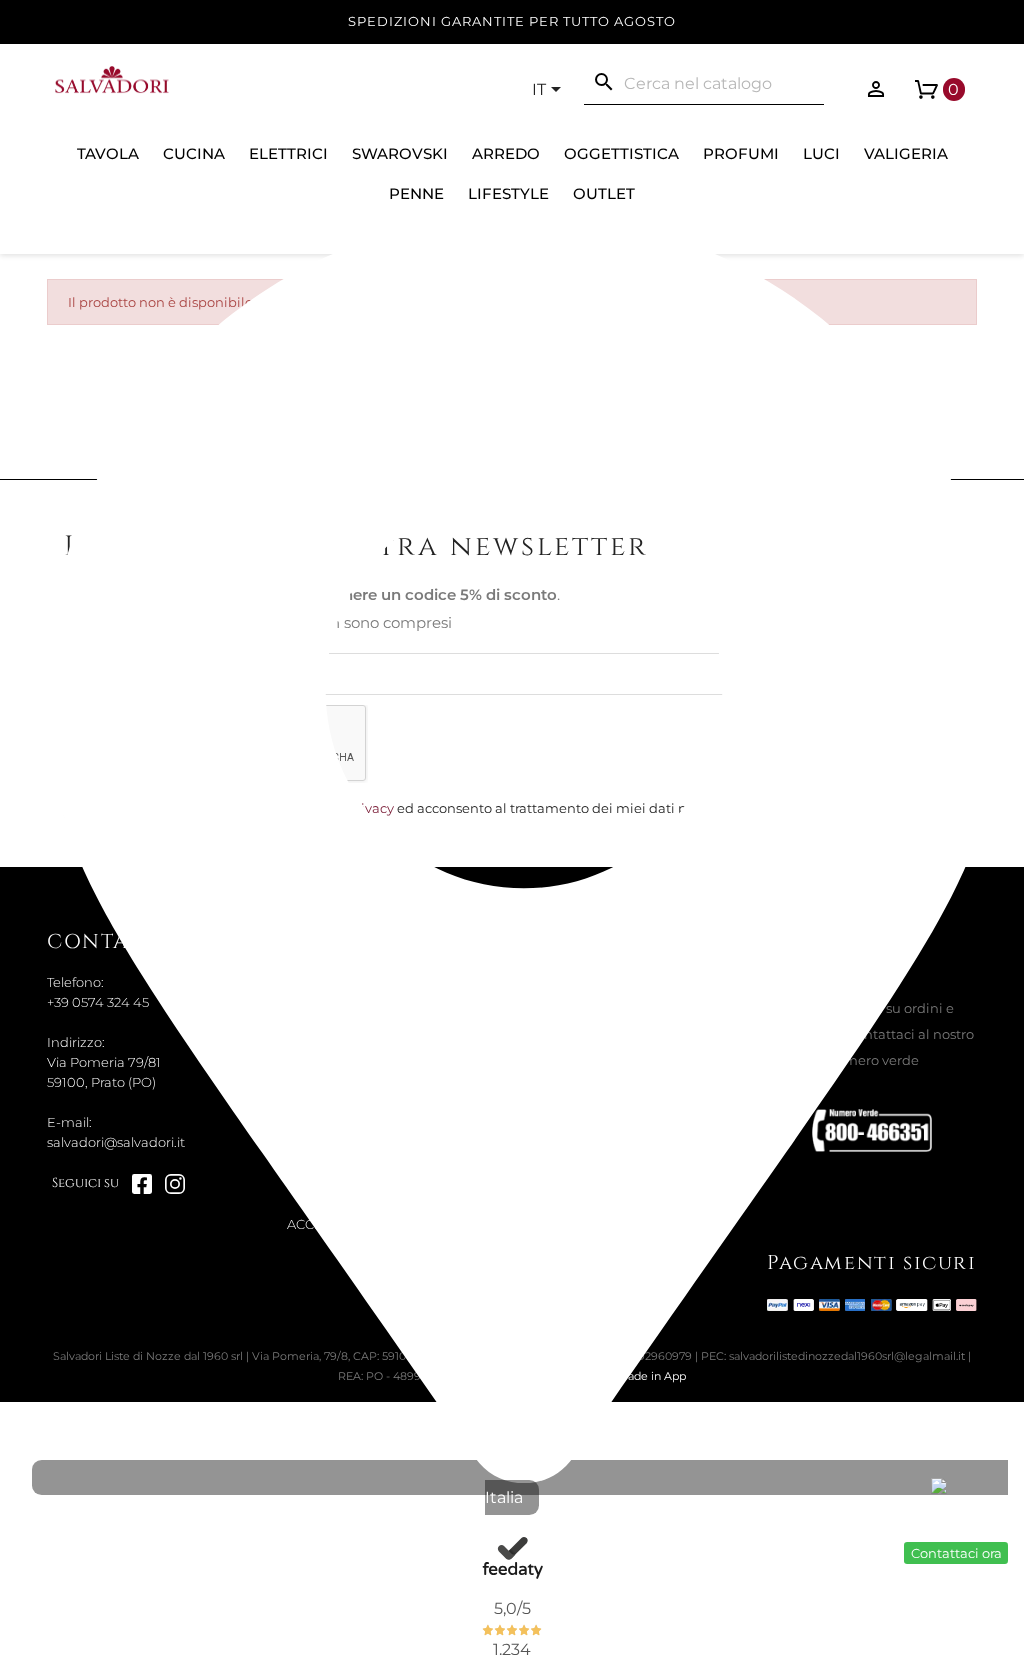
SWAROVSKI (400, 153)
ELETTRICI (288, 153)
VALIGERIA (906, 153)
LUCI (821, 153)
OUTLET (604, 193)
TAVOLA (108, 153)
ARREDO (506, 153)
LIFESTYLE (508, 193)
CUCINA (194, 153)
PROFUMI (741, 153)
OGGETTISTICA (621, 153)
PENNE (416, 193)
